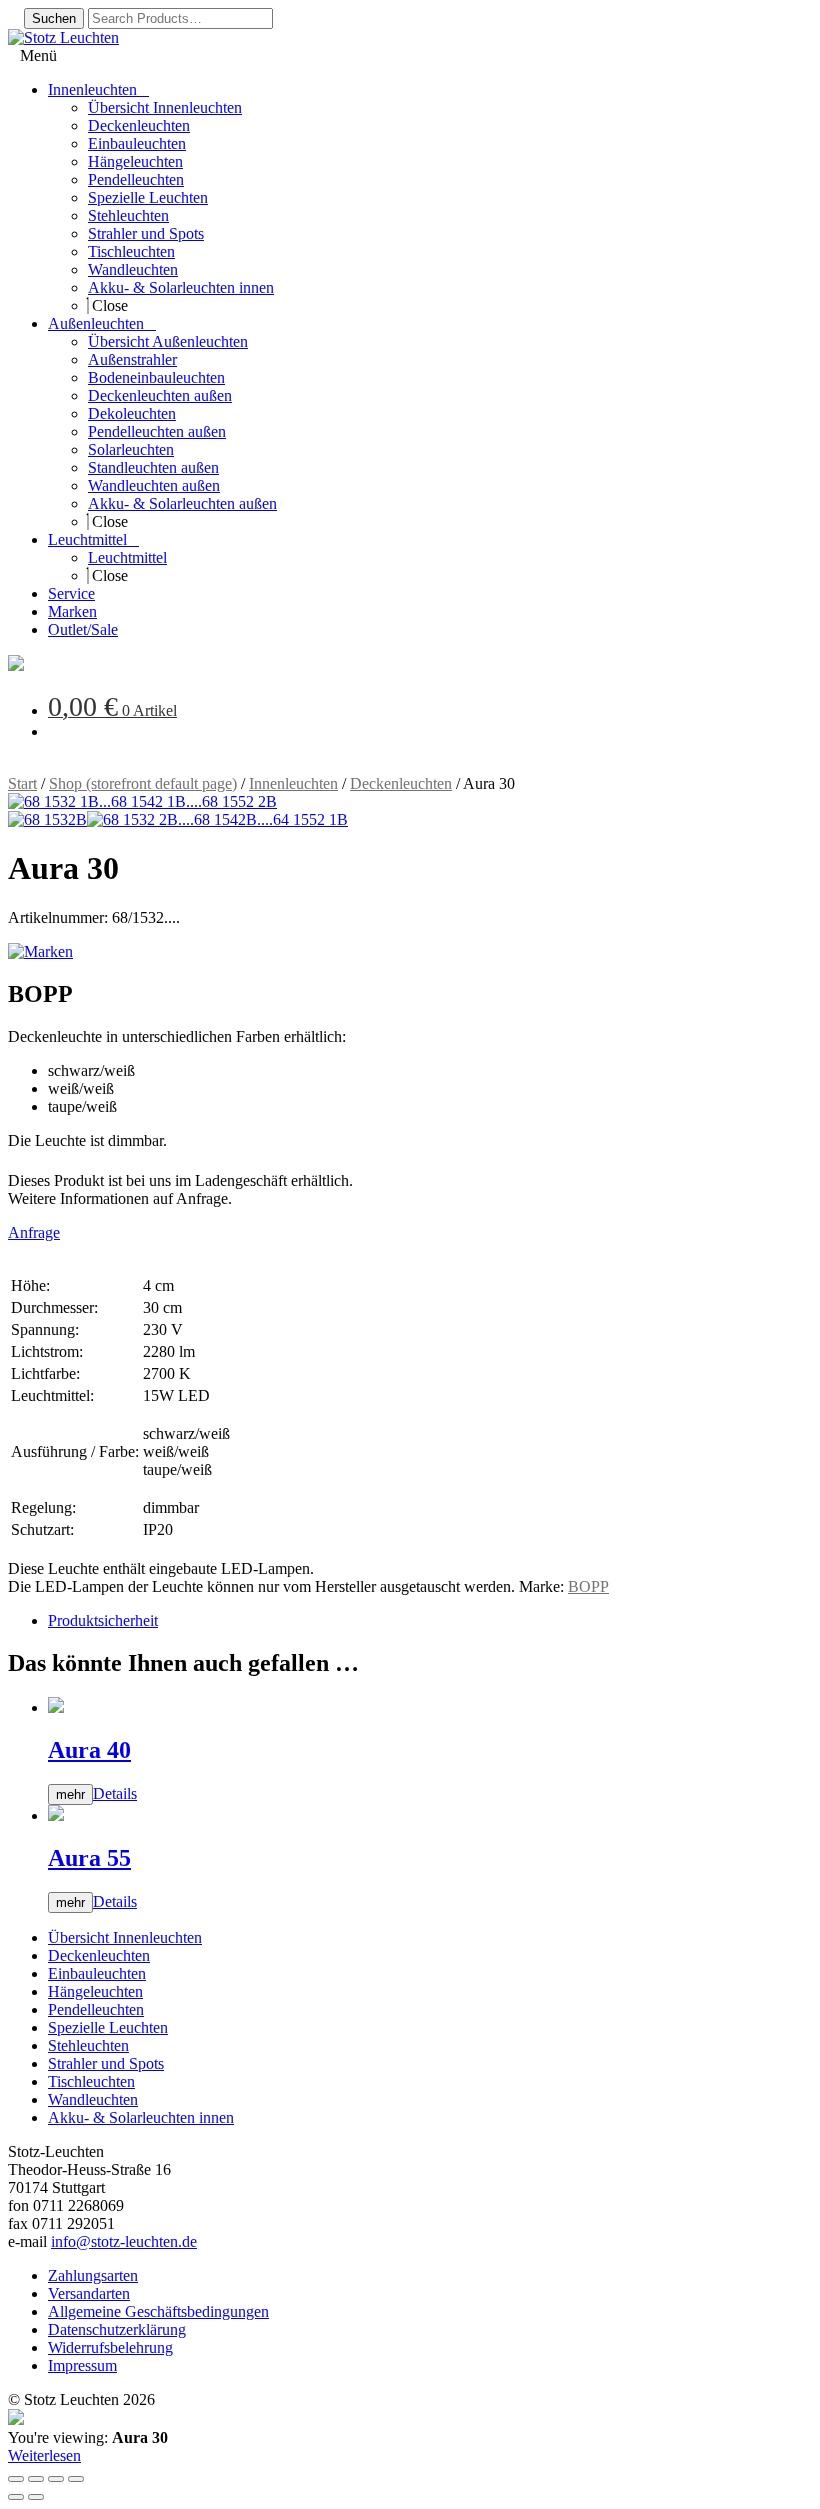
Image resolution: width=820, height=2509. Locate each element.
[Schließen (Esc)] (76, 2479)
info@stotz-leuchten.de (124, 2241)
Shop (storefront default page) (143, 783)
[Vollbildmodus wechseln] (36, 2479)
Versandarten (89, 2293)
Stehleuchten (88, 2045)
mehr (70, 1794)
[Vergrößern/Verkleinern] (16, 2479)
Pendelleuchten (96, 2009)
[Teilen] (56, 2479)
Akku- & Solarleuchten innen (141, 2117)
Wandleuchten (93, 2099)
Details (115, 1793)
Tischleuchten (91, 2081)
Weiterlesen (44, 2455)
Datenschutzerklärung (117, 2329)
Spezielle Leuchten (108, 2027)
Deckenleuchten (401, 783)
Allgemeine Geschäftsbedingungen (158, 2311)
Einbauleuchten (97, 1973)
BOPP (588, 1586)
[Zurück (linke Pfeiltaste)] (16, 2497)
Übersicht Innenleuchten (125, 1937)
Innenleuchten (293, 783)
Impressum (82, 2365)
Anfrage (34, 1232)
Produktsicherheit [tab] (103, 1620)
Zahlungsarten (93, 2275)
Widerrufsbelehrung (110, 2347)
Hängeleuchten (95, 1991)
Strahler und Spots (106, 2063)
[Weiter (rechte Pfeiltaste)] (36, 2497)
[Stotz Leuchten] (16, 665)
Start (22, 783)
